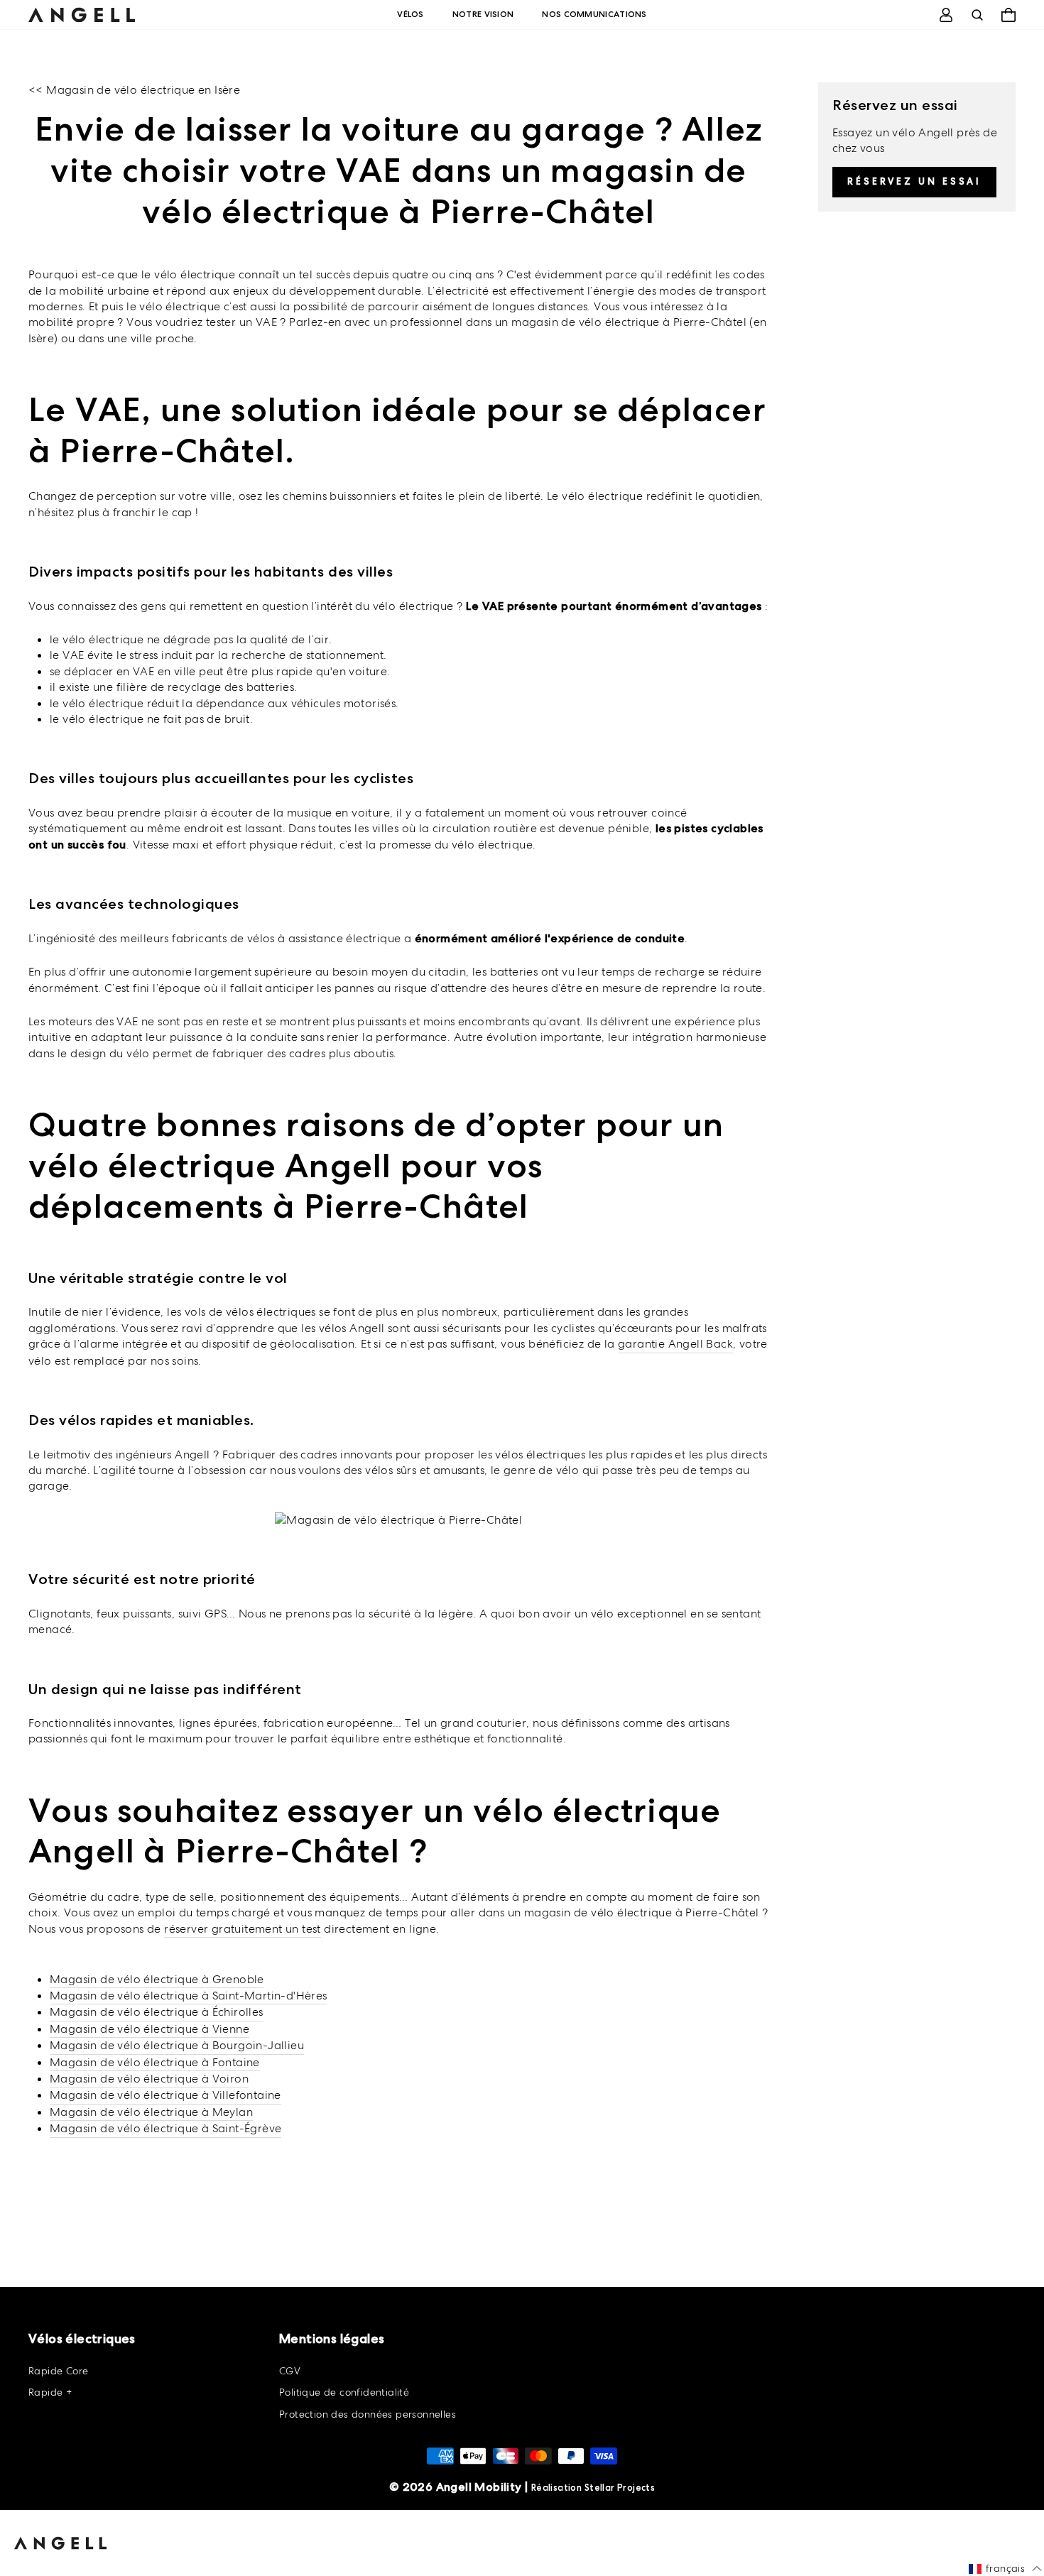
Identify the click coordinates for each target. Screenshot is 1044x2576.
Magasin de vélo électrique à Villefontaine (165, 2095)
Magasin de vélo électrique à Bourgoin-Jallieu (177, 2045)
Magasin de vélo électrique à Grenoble (157, 1979)
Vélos (410, 14)
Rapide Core (58, 2371)
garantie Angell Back (675, 1344)
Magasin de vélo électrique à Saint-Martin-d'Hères (189, 1996)
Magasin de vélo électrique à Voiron (149, 2079)
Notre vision (483, 14)
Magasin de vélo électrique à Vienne (149, 2029)
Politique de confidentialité (344, 2392)
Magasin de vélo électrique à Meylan (151, 2112)
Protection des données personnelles (368, 2414)
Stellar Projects (620, 2488)
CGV (290, 2371)
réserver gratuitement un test (243, 1929)
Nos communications (594, 14)
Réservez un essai (914, 181)
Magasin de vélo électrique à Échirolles (157, 2012)
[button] (1005, 2569)
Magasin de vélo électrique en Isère (143, 90)
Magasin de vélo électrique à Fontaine (155, 2062)
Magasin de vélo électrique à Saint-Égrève (165, 2128)
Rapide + (50, 2392)
